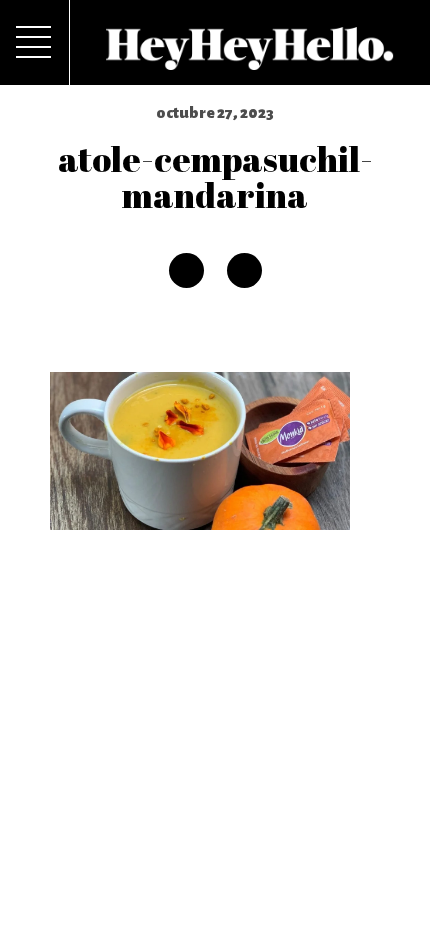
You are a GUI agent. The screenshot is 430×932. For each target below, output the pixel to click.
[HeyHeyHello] (250, 59)
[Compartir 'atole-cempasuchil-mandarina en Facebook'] (186, 270)
